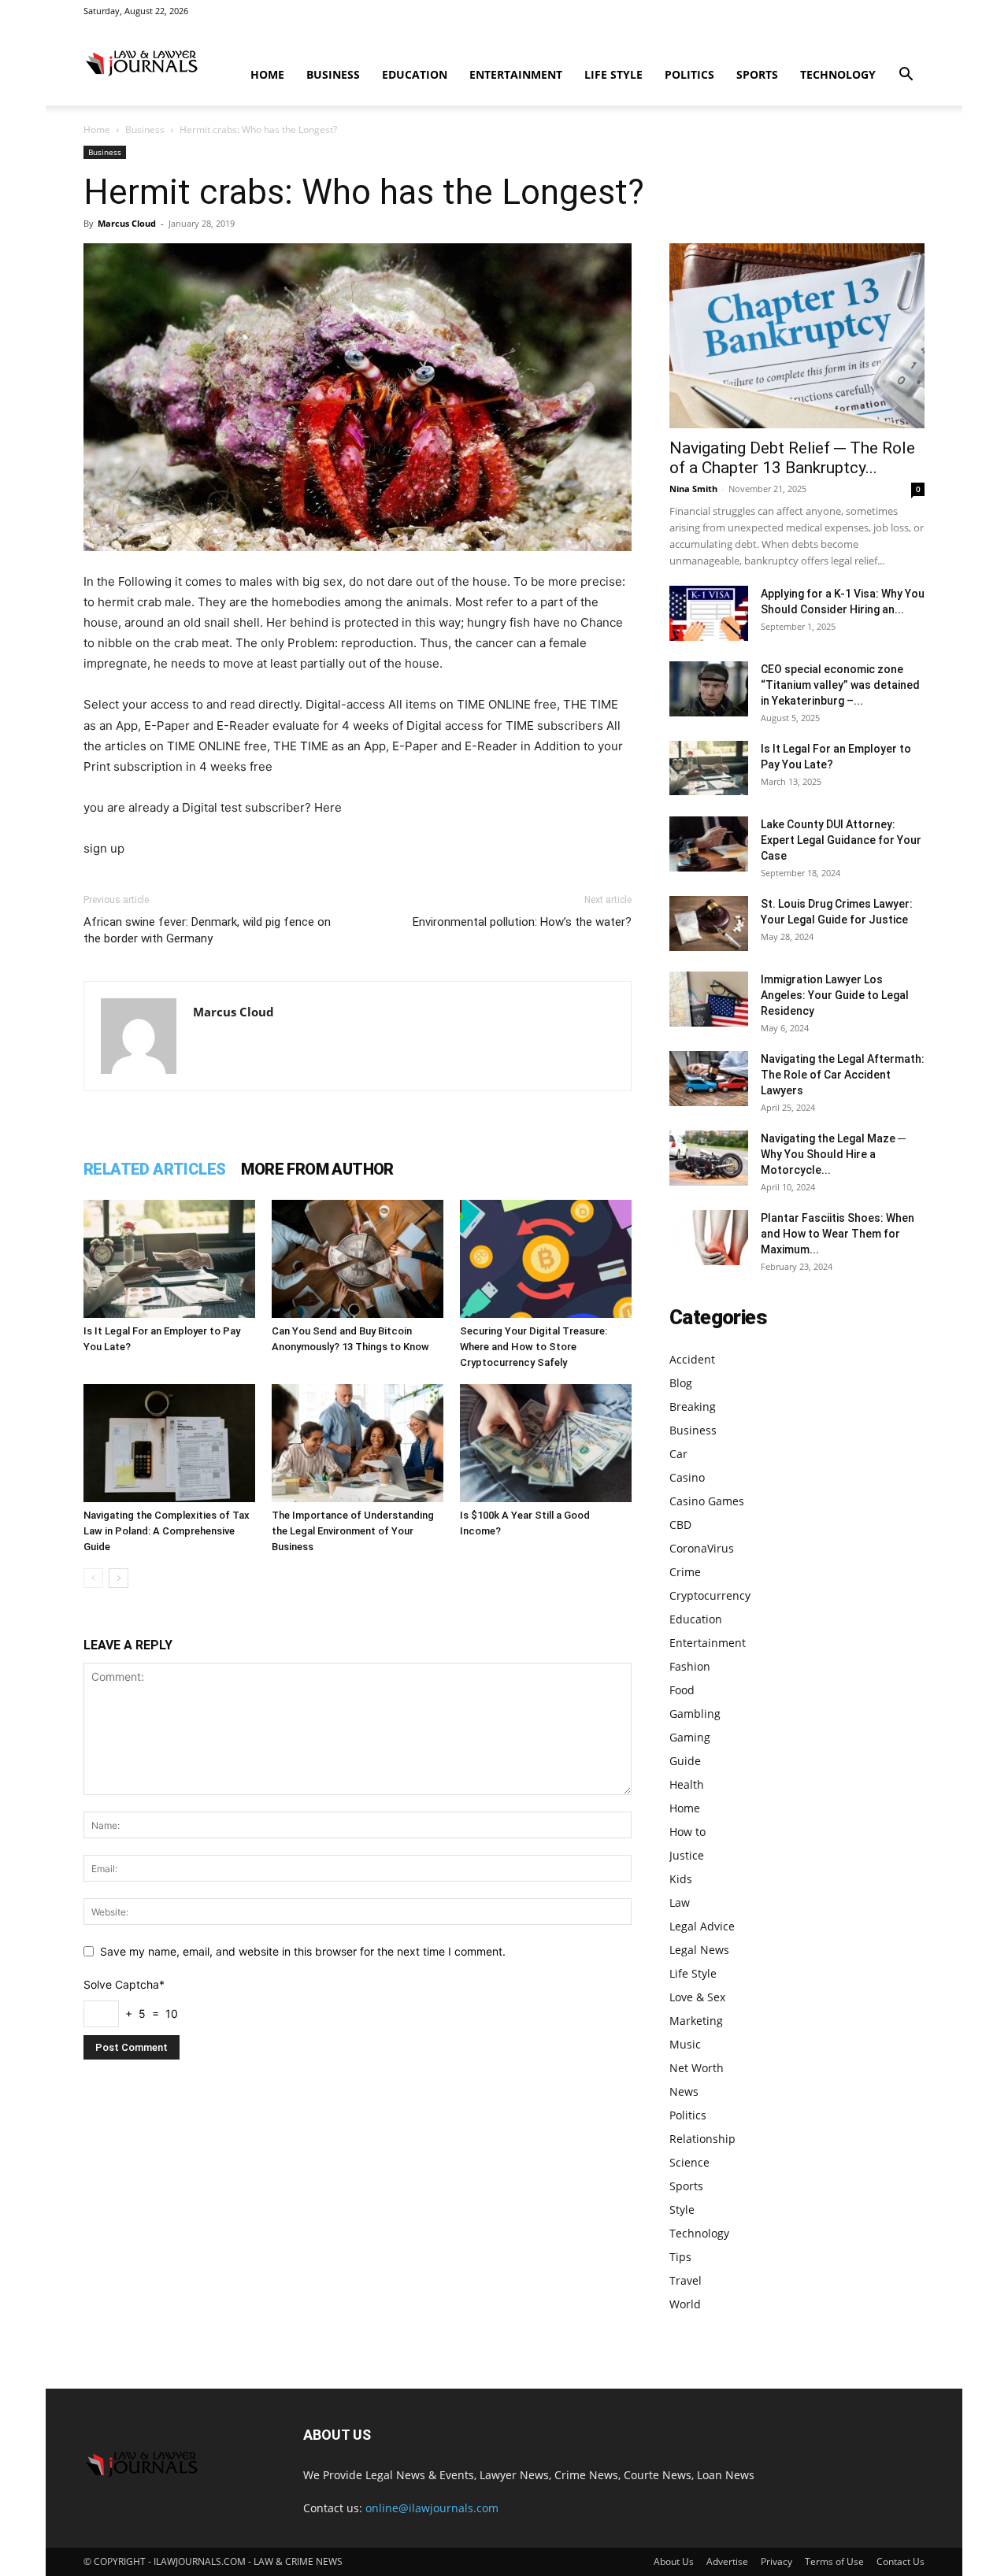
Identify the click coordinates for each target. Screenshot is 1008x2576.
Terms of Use (834, 2561)
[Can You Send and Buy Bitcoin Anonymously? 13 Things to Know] (358, 1259)
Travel (686, 2280)
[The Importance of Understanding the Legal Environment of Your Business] (358, 1443)
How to (687, 1832)
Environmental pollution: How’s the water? (522, 922)
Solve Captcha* (124, 1984)
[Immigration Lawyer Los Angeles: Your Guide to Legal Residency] (709, 999)
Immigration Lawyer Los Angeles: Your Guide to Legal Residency (835, 995)
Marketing (696, 2021)
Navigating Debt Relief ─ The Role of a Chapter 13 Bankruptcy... (792, 458)
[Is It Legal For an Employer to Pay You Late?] (169, 1259)
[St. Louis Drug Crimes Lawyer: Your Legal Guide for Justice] (709, 923)
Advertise (727, 2561)
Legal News (699, 1950)
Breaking (693, 1406)
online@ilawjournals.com (432, 2508)
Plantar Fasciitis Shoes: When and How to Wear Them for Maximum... (838, 1234)
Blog (681, 1383)
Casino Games (707, 1501)
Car (678, 1454)
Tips (680, 2257)
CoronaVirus (702, 1548)
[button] (906, 76)
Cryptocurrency (710, 1595)
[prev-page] (93, 1578)
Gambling (695, 1714)
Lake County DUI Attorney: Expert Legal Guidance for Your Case (841, 840)
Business (333, 74)
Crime (685, 1572)
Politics (689, 74)
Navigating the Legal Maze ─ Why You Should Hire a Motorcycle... (833, 1154)
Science (689, 2162)
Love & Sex (697, 1997)
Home (267, 74)
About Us (674, 2561)
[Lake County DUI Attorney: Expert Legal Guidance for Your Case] (709, 844)
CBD (680, 1525)
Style (682, 2210)
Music (685, 2044)
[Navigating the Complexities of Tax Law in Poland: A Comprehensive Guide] (169, 1443)
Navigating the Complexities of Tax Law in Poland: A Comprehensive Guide (167, 1531)
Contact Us (901, 2561)
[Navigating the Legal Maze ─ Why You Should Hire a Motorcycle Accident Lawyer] (709, 1158)
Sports (757, 74)
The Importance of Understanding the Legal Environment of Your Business (353, 1531)
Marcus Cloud (127, 223)
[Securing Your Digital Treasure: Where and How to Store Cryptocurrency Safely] (546, 1259)
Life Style (613, 74)
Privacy (776, 2561)
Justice (687, 1855)
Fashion (690, 1666)
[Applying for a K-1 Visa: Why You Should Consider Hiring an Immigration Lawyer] (709, 613)
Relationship (702, 2139)
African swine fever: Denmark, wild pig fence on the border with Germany (207, 930)
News (684, 2091)
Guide (685, 1761)
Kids (681, 1879)
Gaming (690, 1737)
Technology (838, 74)
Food (682, 1690)
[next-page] (119, 1578)
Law (680, 1902)
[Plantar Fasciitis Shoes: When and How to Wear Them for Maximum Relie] (709, 1238)
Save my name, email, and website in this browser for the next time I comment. (303, 1951)
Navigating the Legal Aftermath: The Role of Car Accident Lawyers (843, 1075)
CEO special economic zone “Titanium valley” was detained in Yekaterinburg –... (840, 685)
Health (687, 1784)
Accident (692, 1359)
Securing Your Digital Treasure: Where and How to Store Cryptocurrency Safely (534, 1347)
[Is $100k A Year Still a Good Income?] (546, 1443)
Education (415, 74)
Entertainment (516, 74)
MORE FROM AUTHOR (317, 1169)
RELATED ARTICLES (154, 1169)
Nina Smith (693, 489)
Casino (687, 1477)
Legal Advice (702, 1926)
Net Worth (697, 2068)
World (685, 2304)
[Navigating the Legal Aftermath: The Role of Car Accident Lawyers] (709, 1079)
